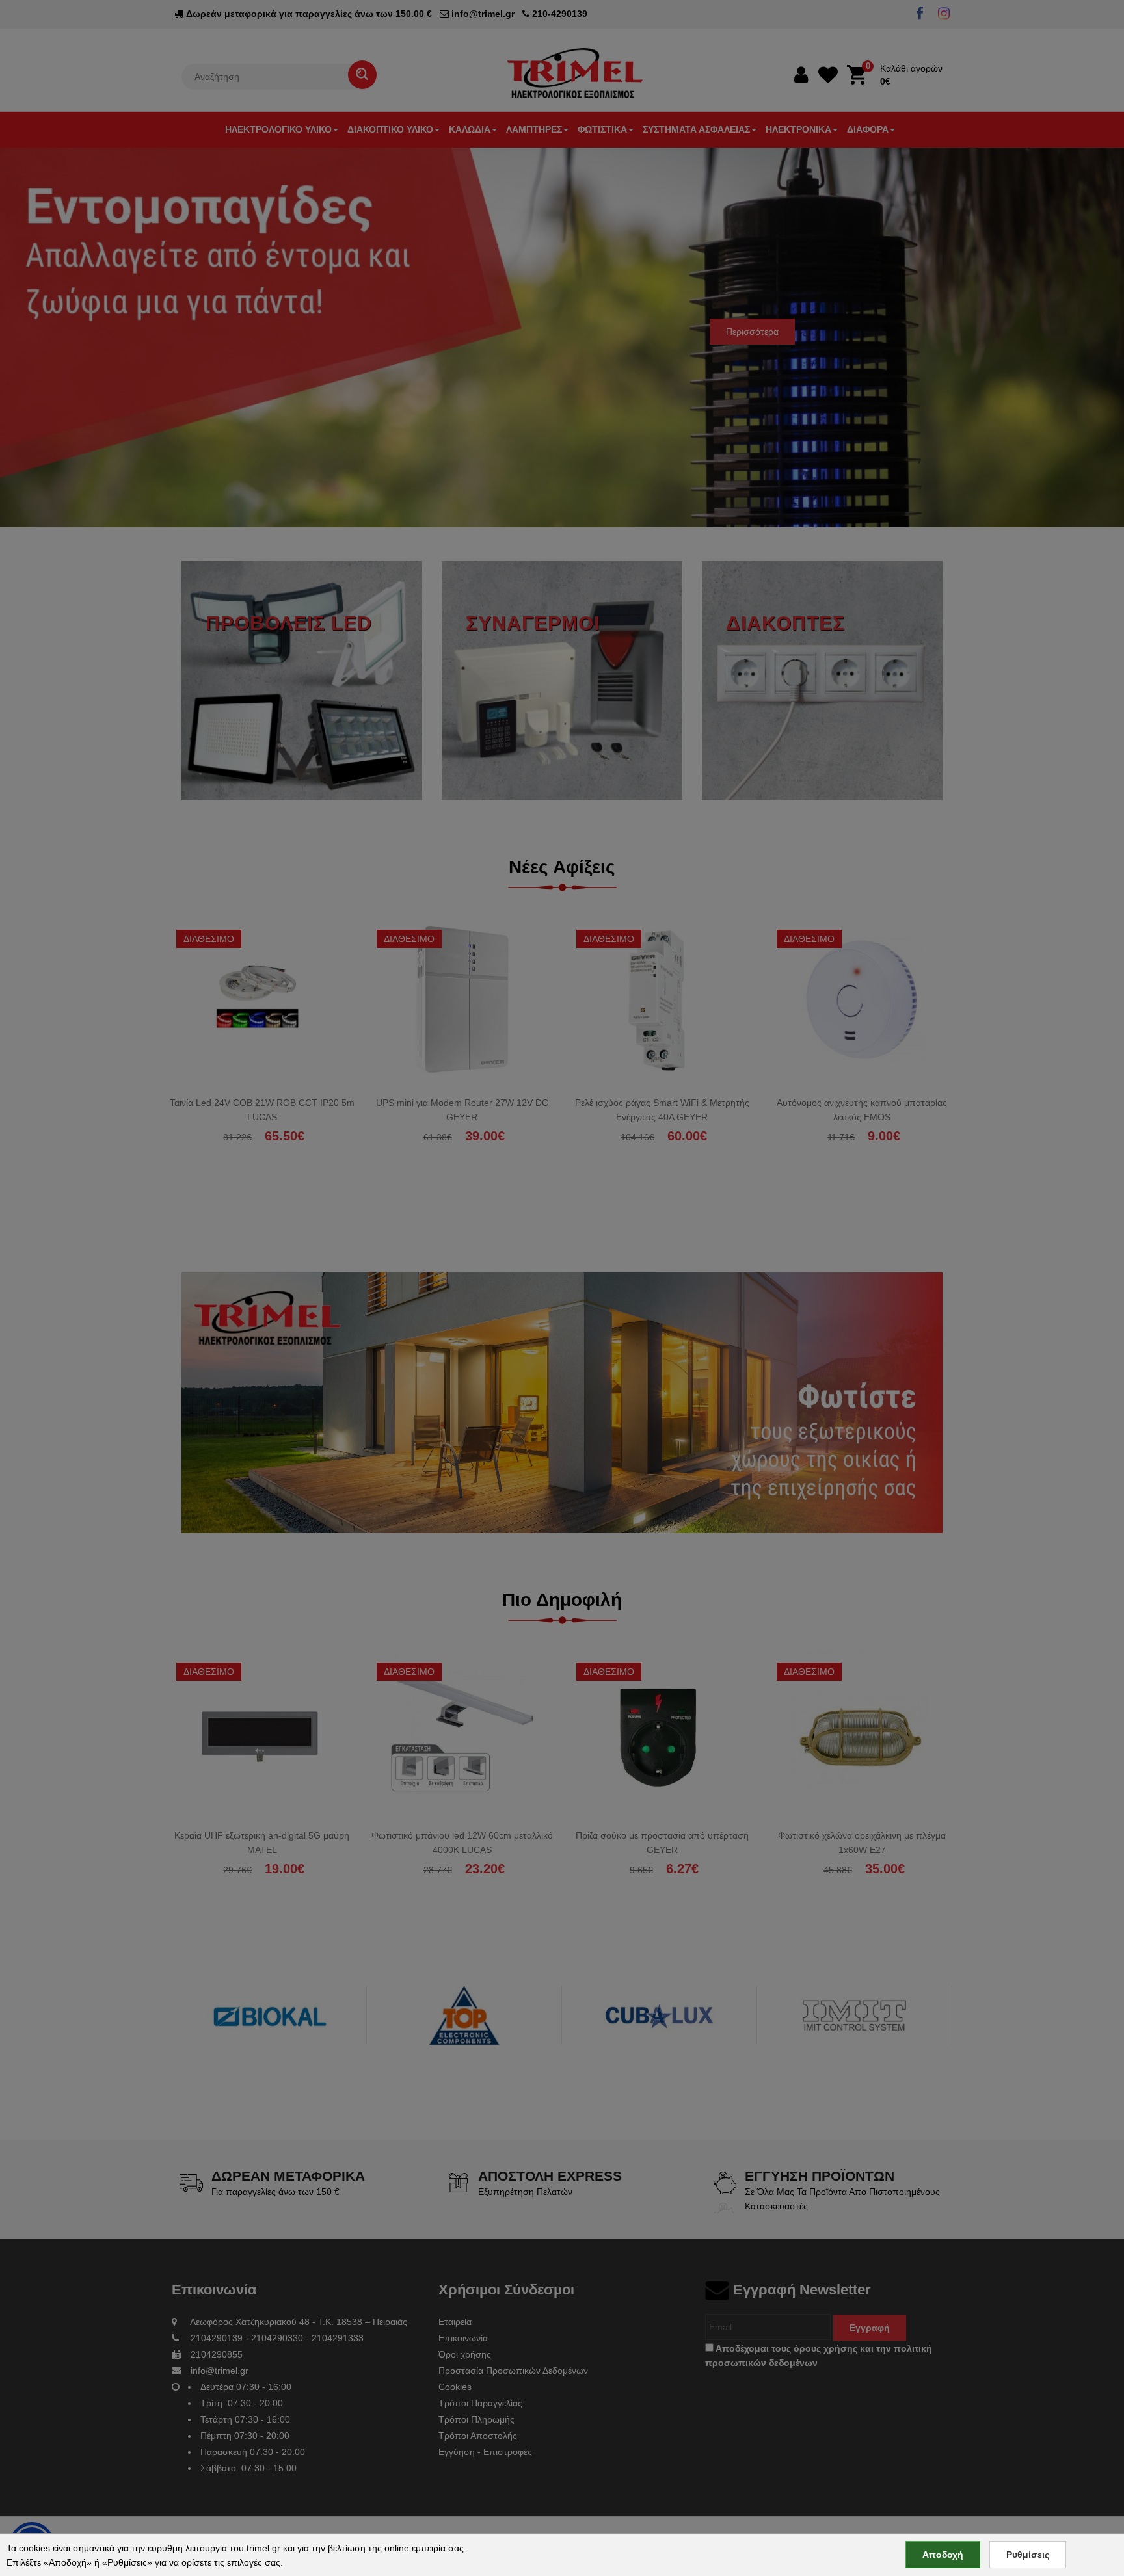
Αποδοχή (943, 2555)
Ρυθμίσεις (1028, 2555)
